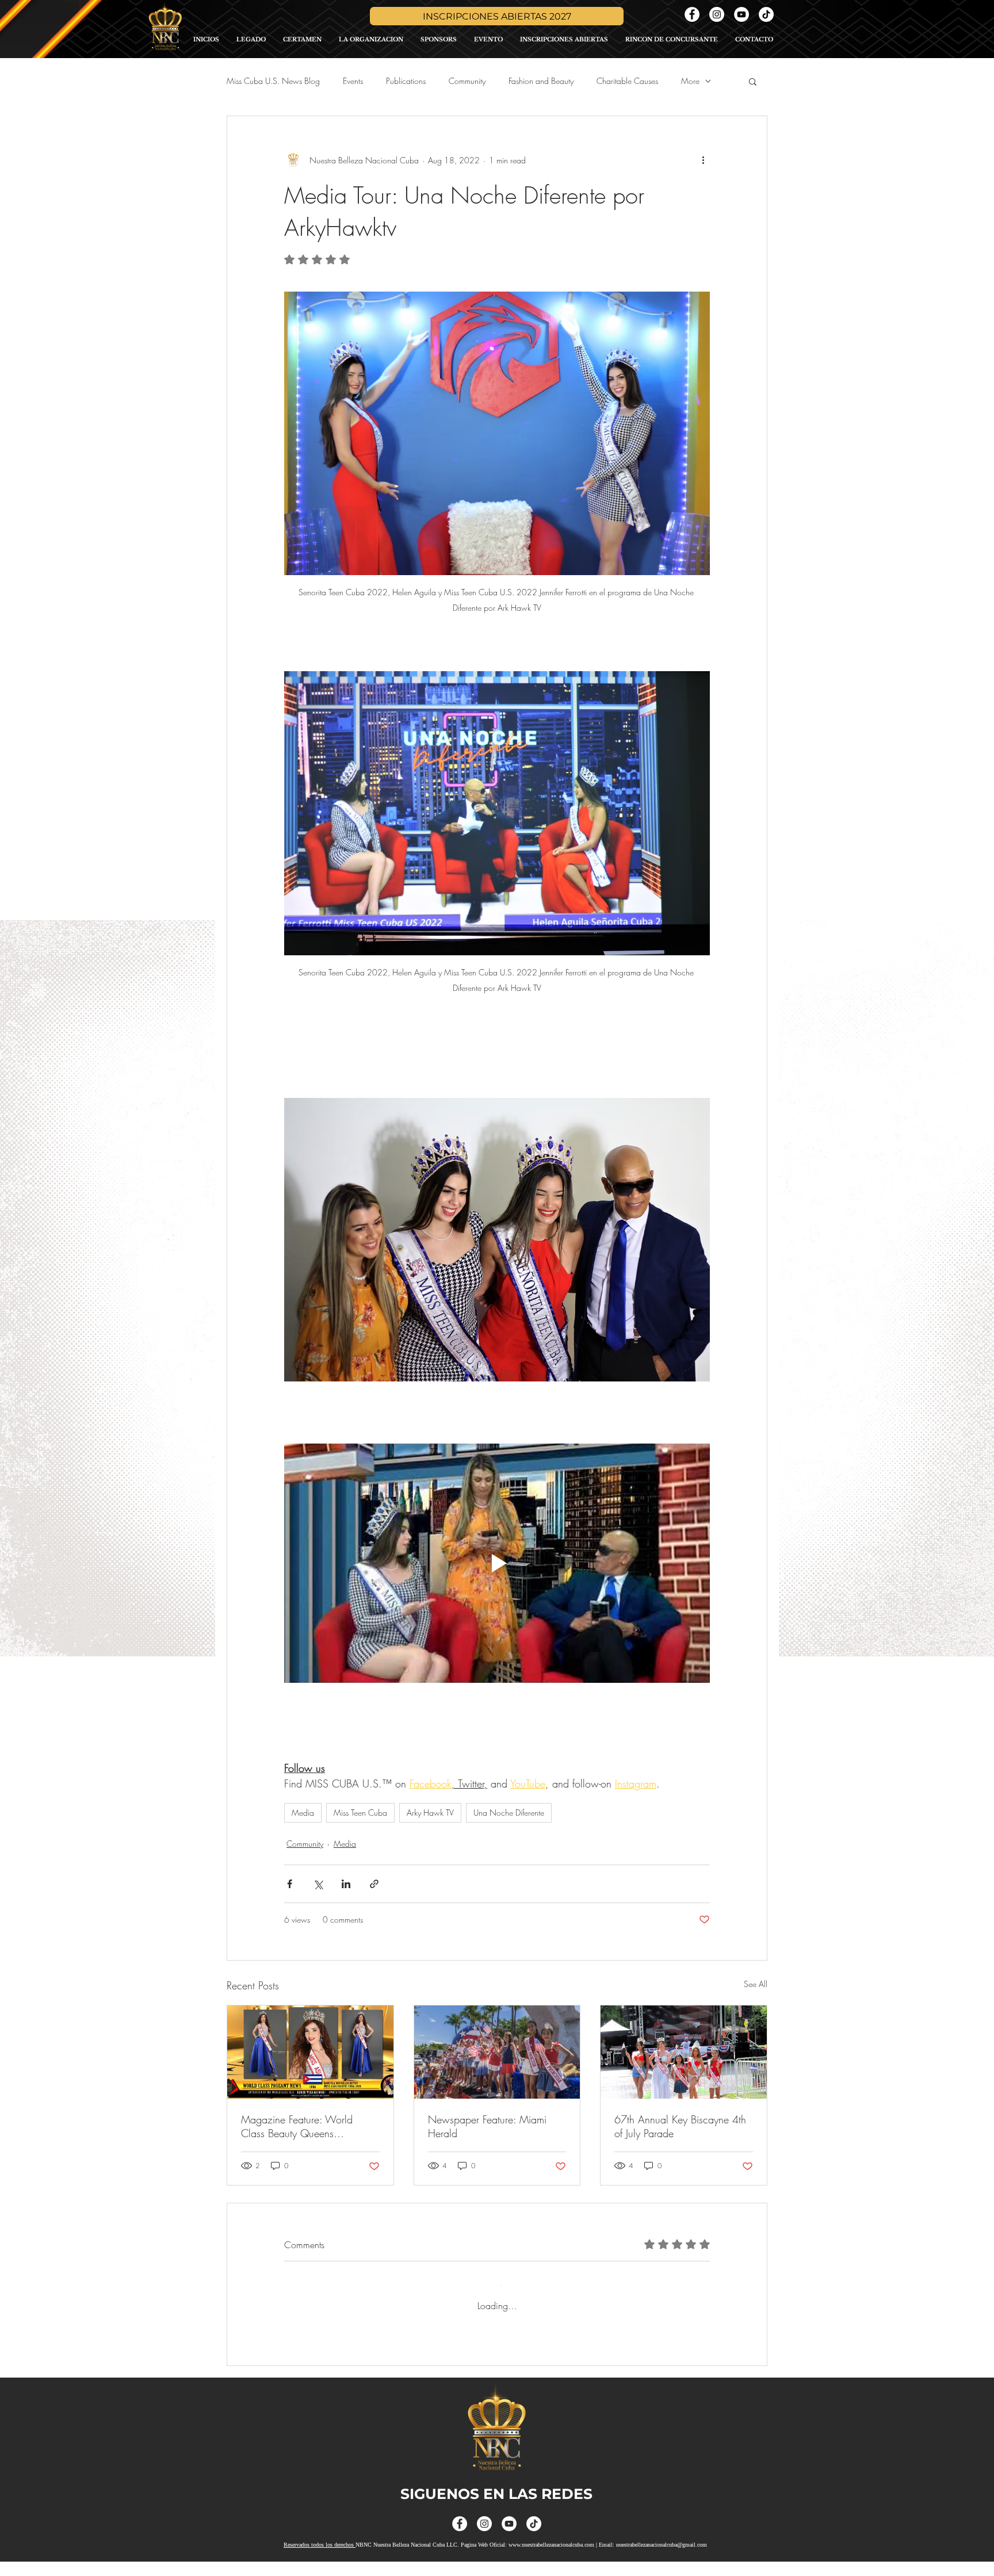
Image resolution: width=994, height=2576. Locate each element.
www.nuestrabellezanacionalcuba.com (551, 2559)
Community (467, 81)
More (690, 81)
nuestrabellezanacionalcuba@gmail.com (662, 2559)
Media (303, 1813)
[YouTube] (741, 14)
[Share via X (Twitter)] (318, 1884)
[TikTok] (766, 14)
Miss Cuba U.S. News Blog (273, 81)
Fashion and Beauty (541, 81)
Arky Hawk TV (430, 1813)
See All (756, 1984)
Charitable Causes (627, 81)
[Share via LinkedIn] (346, 1884)
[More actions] (703, 160)
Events (353, 81)
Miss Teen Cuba (360, 1813)
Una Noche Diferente (509, 1813)
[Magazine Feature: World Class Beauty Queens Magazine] (310, 2052)
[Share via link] (374, 1884)
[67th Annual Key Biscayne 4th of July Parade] (684, 2052)
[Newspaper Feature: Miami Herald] (497, 2052)
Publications (406, 81)
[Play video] (497, 1563)
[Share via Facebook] (290, 1884)
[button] (753, 81)
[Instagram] (717, 14)
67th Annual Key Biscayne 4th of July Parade (680, 2126)
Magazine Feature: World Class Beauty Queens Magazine (297, 2126)
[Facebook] (692, 14)
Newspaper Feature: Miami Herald (487, 2126)
